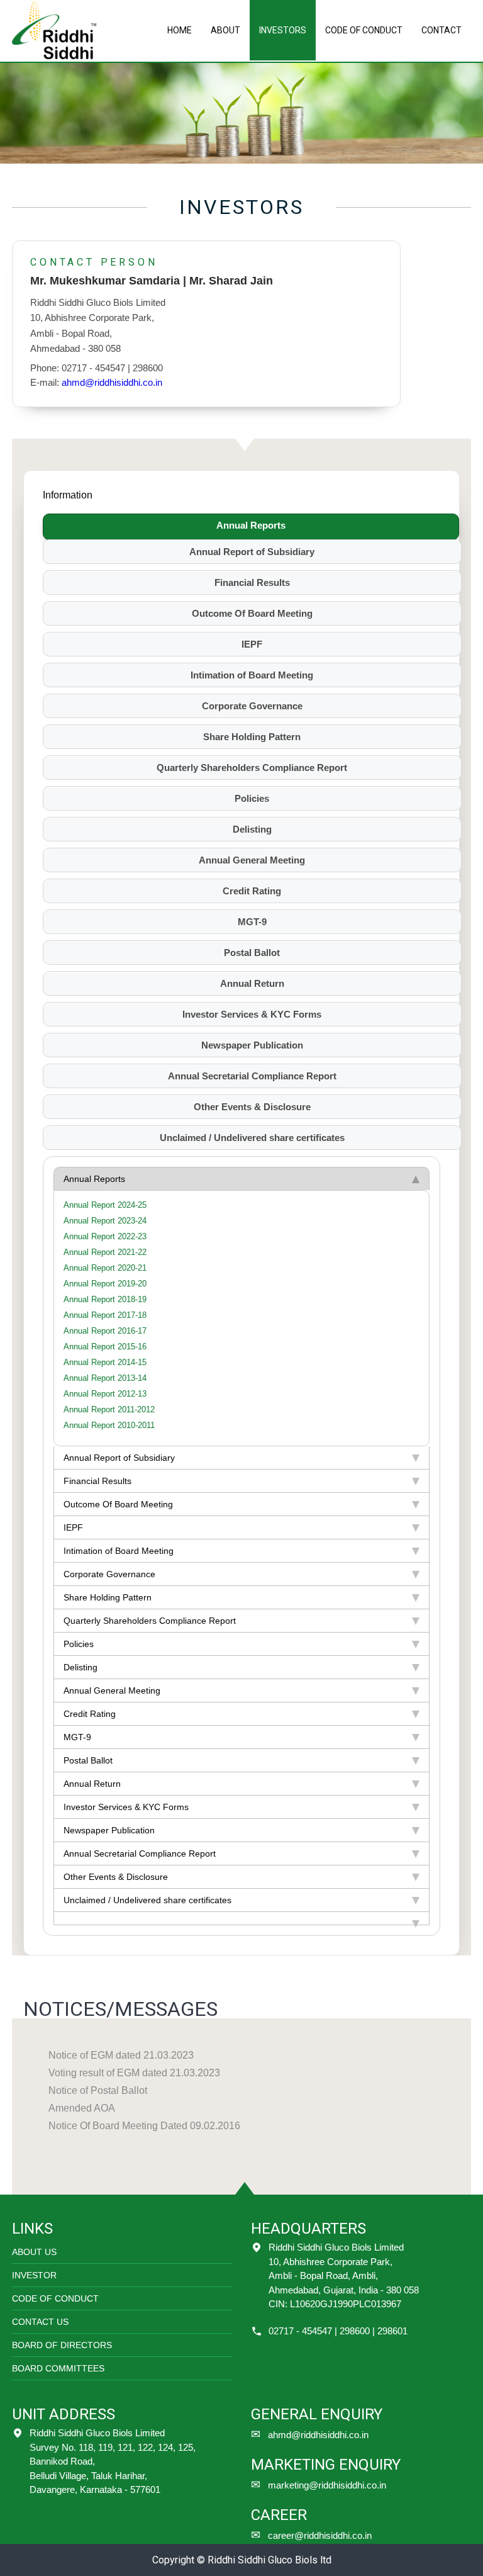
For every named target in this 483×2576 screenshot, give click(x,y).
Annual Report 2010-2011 (109, 1425)
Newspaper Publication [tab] (252, 1045)
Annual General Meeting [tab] (252, 860)
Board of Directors (62, 2345)
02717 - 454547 (300, 2331)
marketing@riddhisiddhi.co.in (327, 2485)
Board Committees (58, 2368)
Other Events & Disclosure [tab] (252, 1107)
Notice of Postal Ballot (98, 2090)
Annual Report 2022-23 (105, 1236)
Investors (283, 30)
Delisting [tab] (252, 829)
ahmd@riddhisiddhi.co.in (112, 382)
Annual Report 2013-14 (105, 1378)
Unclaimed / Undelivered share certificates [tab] (252, 1138)
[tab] (241, 1919)
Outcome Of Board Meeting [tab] (252, 613)
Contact (441, 30)
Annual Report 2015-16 (105, 1347)
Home (180, 30)
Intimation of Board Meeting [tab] (252, 675)
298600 (355, 2331)
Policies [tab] (252, 798)
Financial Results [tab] (252, 582)
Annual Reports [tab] (251, 525)
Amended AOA (82, 2108)
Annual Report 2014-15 (105, 1362)
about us (34, 2252)
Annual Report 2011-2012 (109, 1409)
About (225, 30)
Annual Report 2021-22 (105, 1252)
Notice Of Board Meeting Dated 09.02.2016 (144, 2126)
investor (34, 2275)
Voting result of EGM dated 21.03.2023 (134, 2073)
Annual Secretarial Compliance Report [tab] (252, 1076)
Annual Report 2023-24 (105, 1221)
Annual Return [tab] (252, 983)
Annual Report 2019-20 (105, 1284)
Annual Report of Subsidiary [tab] (252, 552)
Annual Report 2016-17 (105, 1331)
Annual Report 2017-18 (105, 1315)
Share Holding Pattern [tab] (252, 737)
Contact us (40, 2322)
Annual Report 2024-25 (105, 1205)
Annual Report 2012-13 (105, 1394)
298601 (392, 2331)
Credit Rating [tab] (252, 891)
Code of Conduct (364, 30)
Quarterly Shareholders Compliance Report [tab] (252, 768)
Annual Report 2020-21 (105, 1268)
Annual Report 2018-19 (105, 1299)
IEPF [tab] (252, 644)
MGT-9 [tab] (252, 922)
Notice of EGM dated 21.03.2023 (121, 2055)
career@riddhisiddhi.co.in (320, 2535)
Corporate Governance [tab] (252, 706)
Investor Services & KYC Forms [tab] (252, 1014)
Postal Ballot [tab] (252, 953)
